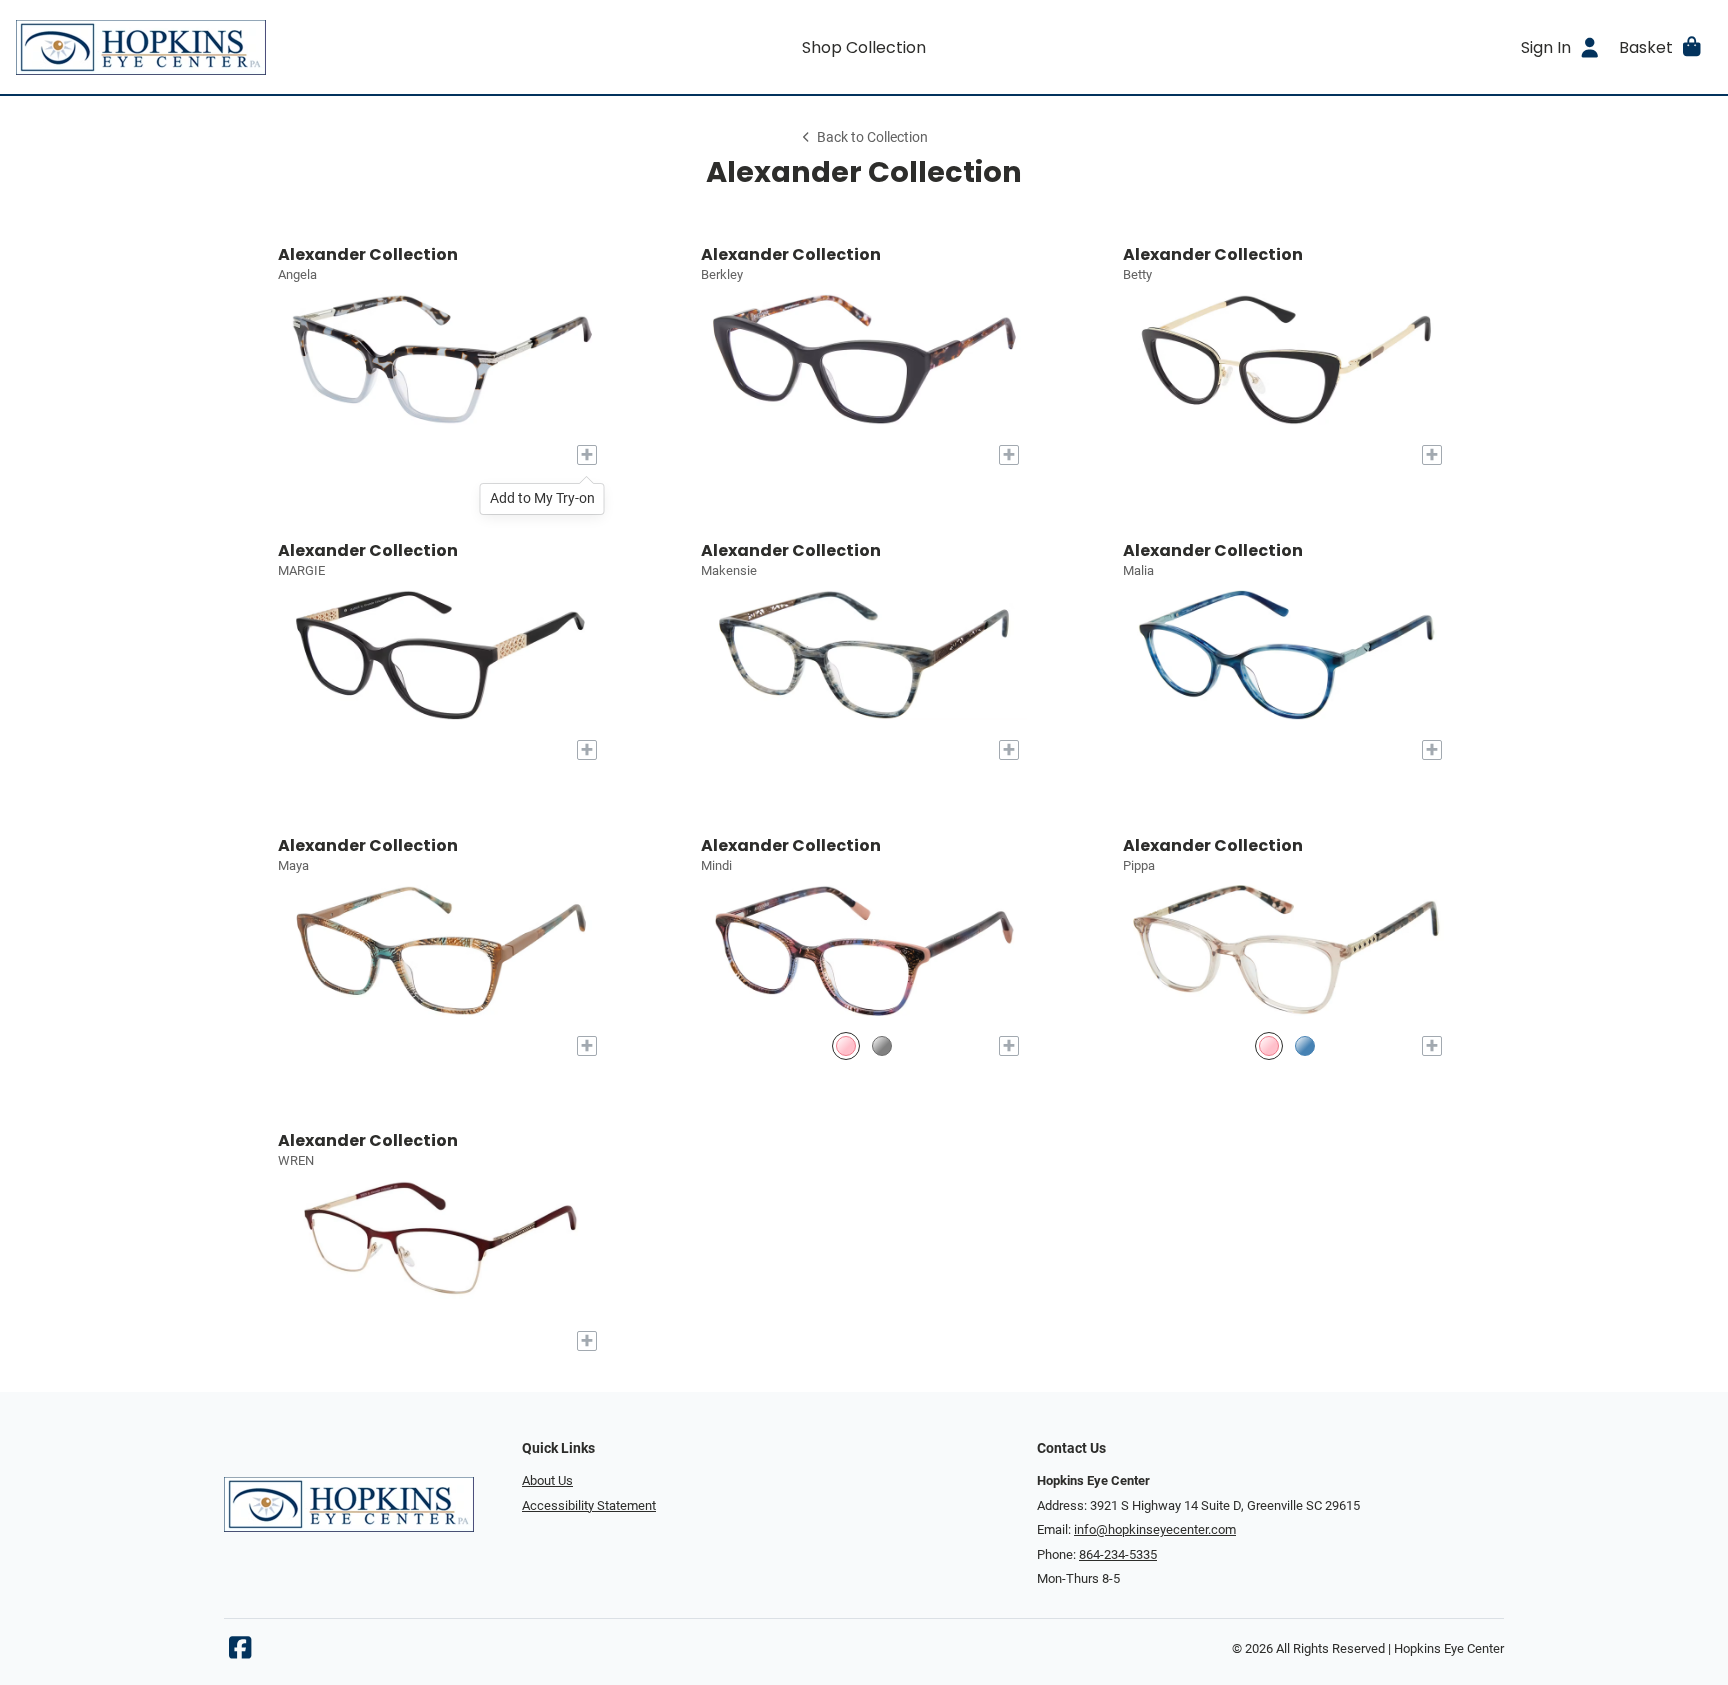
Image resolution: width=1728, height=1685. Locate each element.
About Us (547, 1480)
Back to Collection (872, 137)
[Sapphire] (1305, 1046)
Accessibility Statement (589, 1505)
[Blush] (1269, 1046)
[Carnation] (846, 1046)
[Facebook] (240, 1652)
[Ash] (882, 1046)
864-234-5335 (1118, 1554)
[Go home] (228, 47)
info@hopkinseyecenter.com (1155, 1529)
